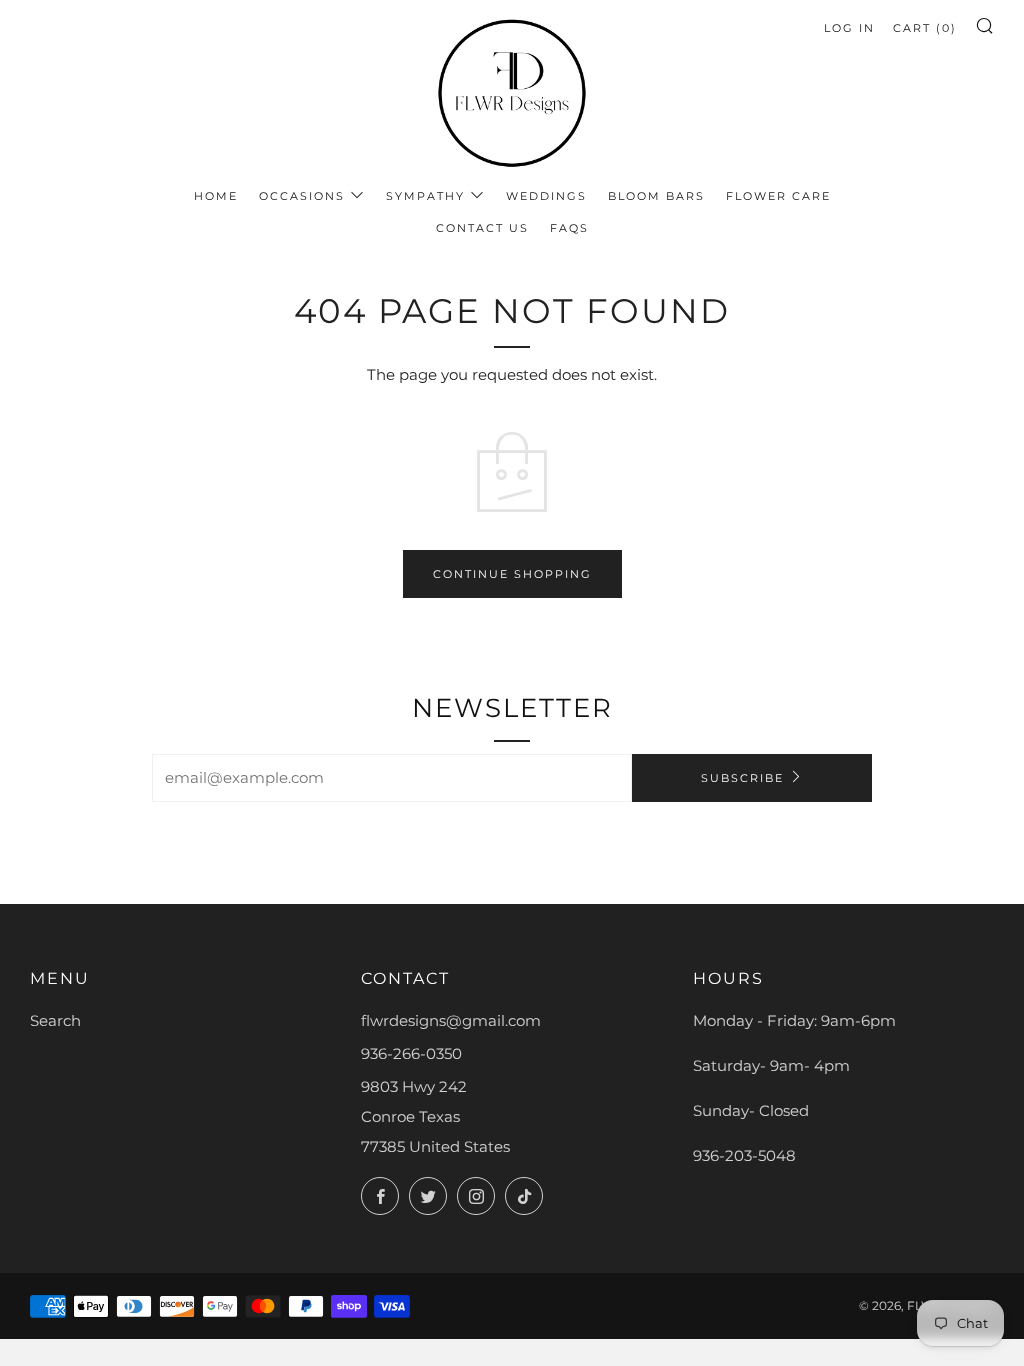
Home (216, 196)
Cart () (925, 28)
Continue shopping (512, 574)
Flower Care (778, 196)
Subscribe (742, 778)
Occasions (302, 196)
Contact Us (482, 228)
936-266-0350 (411, 1053)
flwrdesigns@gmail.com (451, 1020)
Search (55, 1020)
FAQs (569, 228)
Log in (849, 28)
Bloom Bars (656, 196)
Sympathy (425, 196)
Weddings (546, 196)
